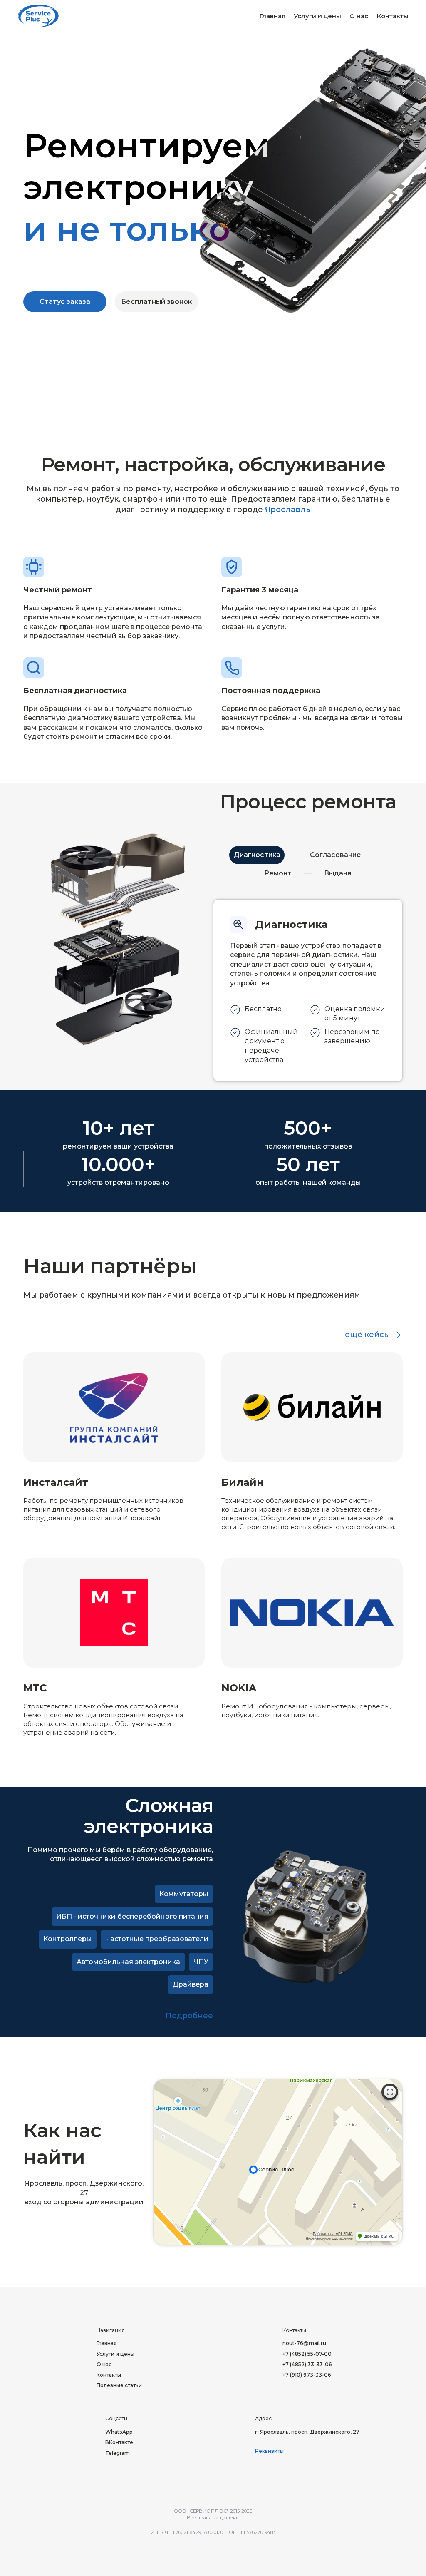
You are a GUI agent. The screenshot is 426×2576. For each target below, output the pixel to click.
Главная (272, 16)
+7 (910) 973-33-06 (307, 2375)
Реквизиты (269, 2451)
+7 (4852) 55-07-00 (307, 2354)
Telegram (118, 2453)
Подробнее (189, 2016)
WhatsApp (119, 2432)
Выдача (338, 873)
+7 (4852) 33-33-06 (307, 2364)
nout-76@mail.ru (304, 2343)
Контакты (393, 16)
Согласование (336, 855)
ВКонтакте (119, 2442)
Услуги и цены (317, 16)
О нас (359, 16)
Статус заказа (65, 302)
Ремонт (278, 873)
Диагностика (257, 855)
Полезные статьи (119, 2385)
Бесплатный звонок (156, 302)
